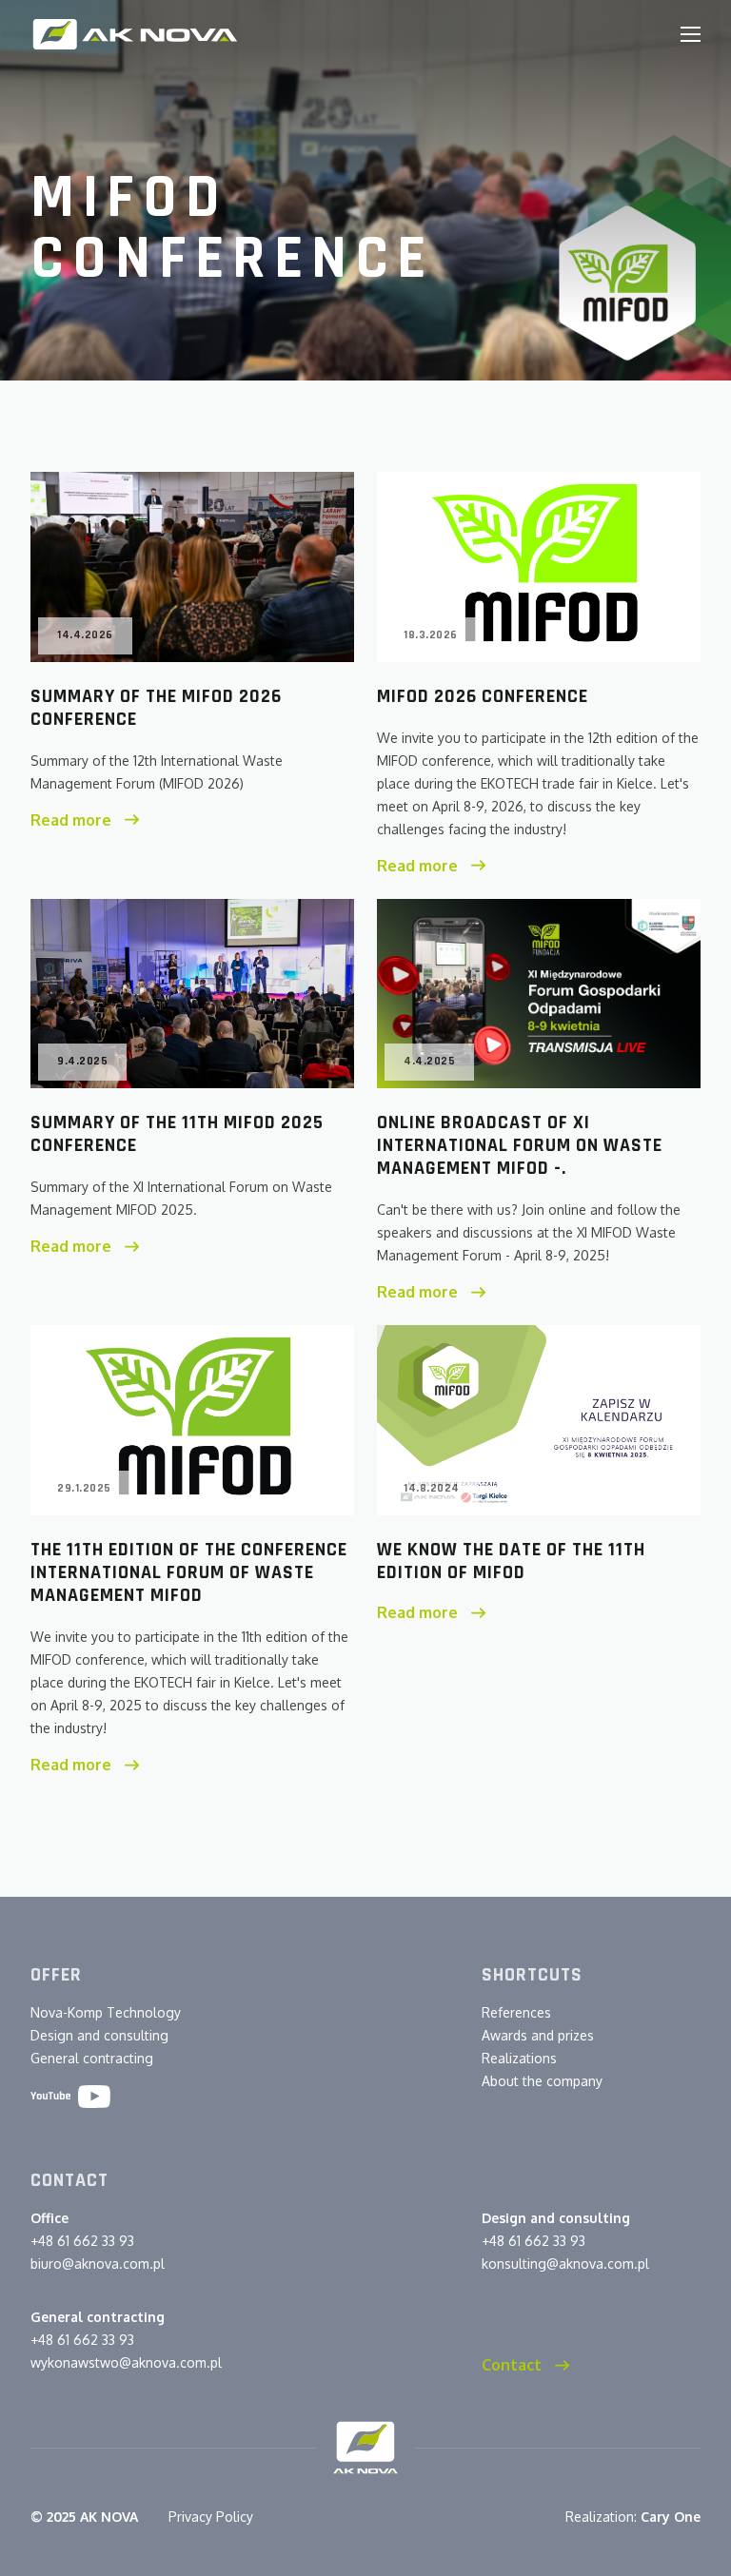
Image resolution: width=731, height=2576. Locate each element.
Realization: (633, 2517)
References (516, 2012)
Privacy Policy (211, 2517)
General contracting (92, 2058)
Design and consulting (99, 2035)
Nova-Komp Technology (106, 2012)
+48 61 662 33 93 (82, 2241)
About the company (542, 2081)
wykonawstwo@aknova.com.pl (126, 2362)
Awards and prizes (538, 2035)
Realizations (519, 2058)
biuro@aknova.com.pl (98, 2264)
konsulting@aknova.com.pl (565, 2264)
